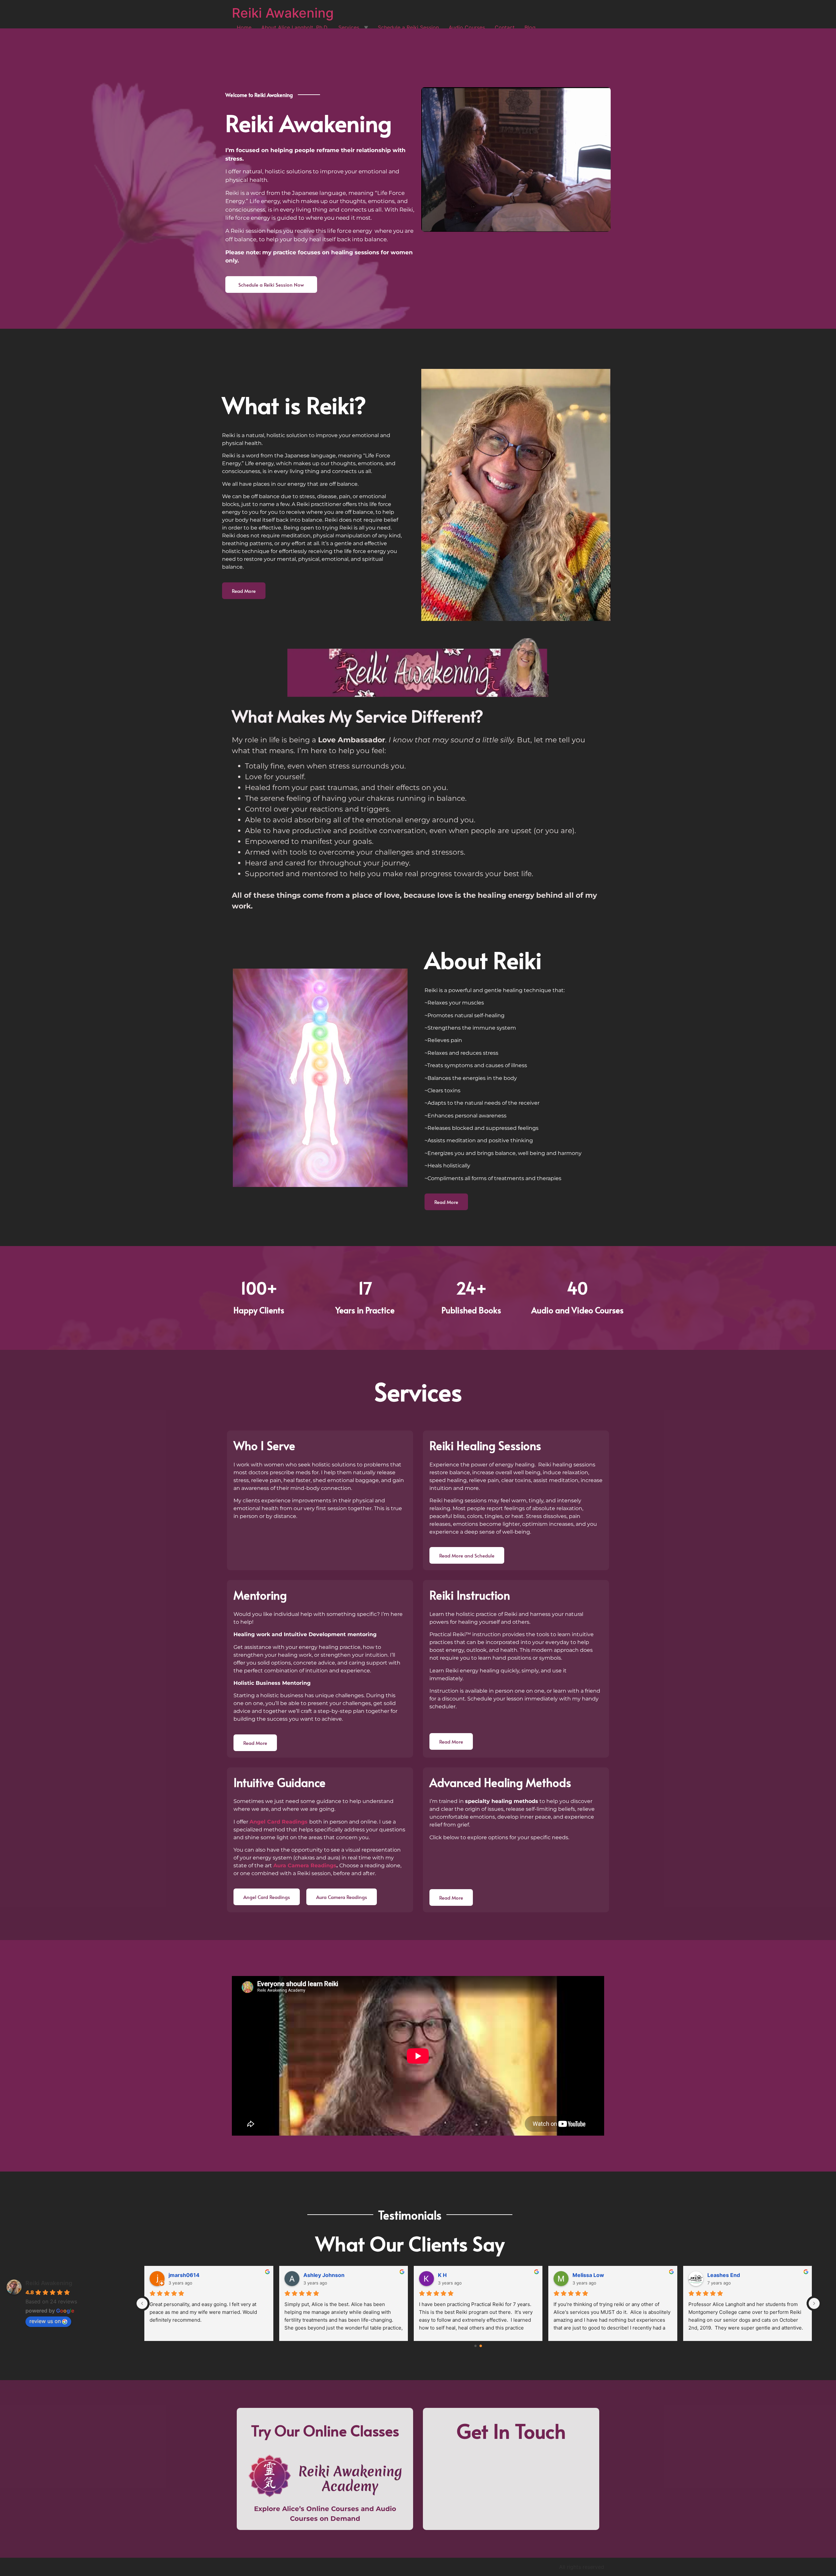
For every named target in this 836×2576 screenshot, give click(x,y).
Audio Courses (467, 27)
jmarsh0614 (588, 2275)
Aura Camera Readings (305, 1865)
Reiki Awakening (283, 13)
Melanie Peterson (460, 2275)
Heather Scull (186, 2275)
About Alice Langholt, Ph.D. (295, 27)
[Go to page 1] (481, 2346)
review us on (45, 2321)
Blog (530, 27)
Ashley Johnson (728, 2275)
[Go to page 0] (475, 2346)
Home (244, 27)
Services (349, 27)
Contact (505, 27)
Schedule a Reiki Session (408, 27)
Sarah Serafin (321, 2275)
